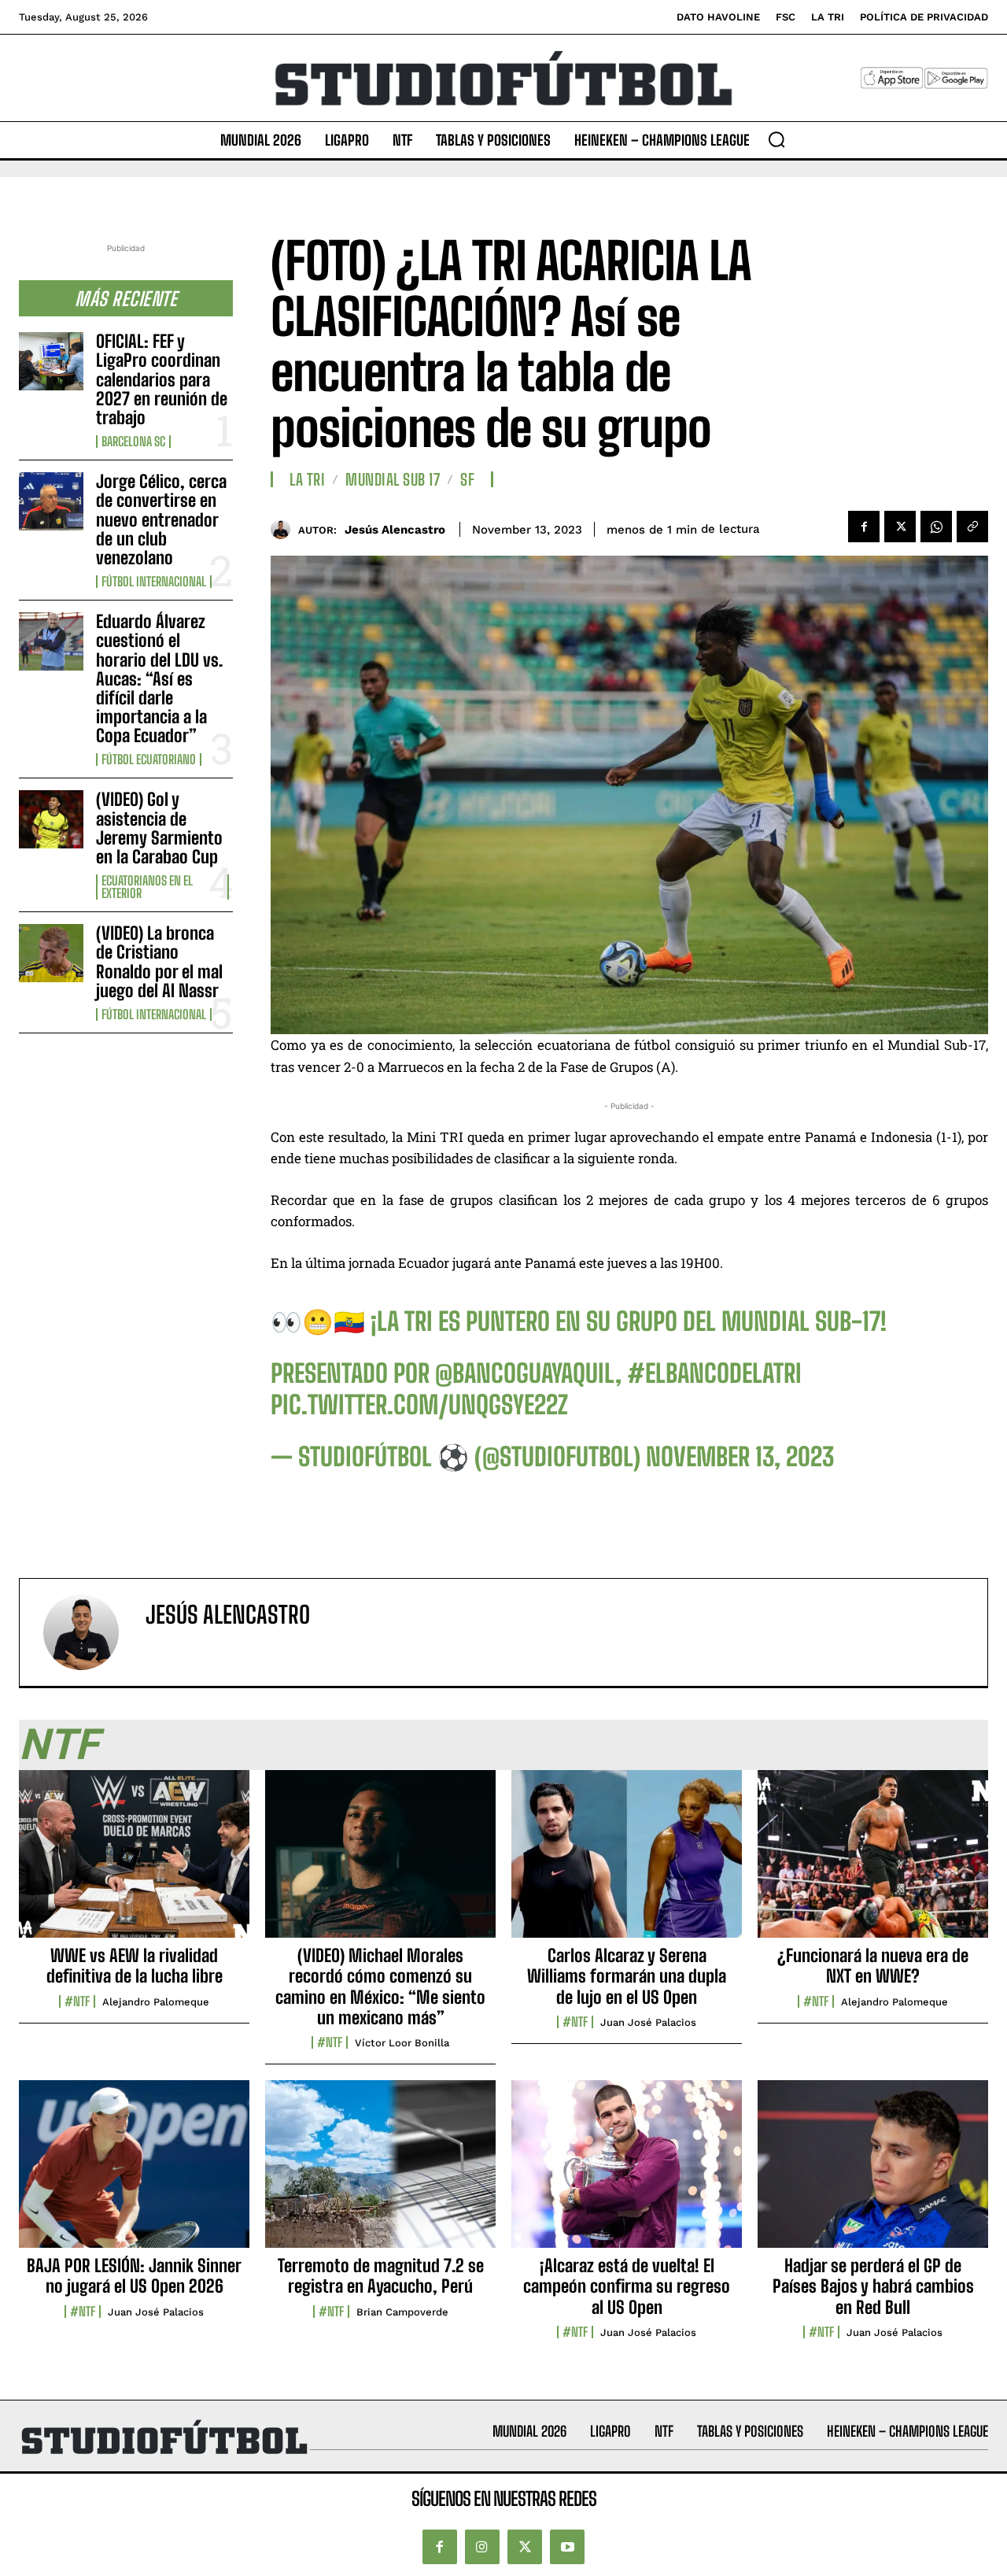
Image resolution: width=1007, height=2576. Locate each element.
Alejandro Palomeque (156, 2002)
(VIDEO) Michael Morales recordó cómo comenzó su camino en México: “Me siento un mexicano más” (380, 1987)
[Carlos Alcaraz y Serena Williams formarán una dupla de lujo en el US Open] (627, 1862)
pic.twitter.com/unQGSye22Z (419, 1405)
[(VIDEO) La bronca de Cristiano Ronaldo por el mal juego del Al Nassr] (51, 953)
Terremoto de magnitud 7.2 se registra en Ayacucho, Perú (381, 2276)
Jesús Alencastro (395, 530)
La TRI (307, 479)
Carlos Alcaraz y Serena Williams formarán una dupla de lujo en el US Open (627, 1976)
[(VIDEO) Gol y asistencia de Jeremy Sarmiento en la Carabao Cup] (51, 819)
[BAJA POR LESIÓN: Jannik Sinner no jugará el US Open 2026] (134, 2172)
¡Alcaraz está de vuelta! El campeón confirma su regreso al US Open (627, 2286)
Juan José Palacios (648, 2022)
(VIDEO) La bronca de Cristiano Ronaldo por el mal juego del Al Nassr (159, 962)
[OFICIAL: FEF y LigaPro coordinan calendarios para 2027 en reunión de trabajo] (51, 361)
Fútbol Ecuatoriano (149, 759)
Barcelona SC (133, 442)
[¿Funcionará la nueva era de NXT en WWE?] (873, 1862)
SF (467, 479)
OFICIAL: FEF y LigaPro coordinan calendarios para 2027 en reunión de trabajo (162, 379)
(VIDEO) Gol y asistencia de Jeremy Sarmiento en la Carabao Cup (159, 828)
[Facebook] (864, 527)
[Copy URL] (972, 527)
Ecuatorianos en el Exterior (147, 887)
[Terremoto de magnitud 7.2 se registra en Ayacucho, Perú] (380, 2172)
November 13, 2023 (740, 1457)
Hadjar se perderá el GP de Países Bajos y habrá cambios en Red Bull (873, 2286)
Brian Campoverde (402, 2312)
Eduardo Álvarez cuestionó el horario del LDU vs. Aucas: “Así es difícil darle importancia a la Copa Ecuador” (159, 678)
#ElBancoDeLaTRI (714, 1373)
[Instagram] (482, 2547)
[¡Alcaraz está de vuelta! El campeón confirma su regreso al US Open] (627, 2172)
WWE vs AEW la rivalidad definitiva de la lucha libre (135, 1966)
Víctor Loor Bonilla (402, 2043)
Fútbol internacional (154, 582)
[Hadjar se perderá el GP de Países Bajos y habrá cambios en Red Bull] (873, 2172)
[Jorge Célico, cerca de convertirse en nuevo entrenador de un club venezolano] (51, 501)
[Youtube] (567, 2547)
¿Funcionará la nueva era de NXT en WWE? (873, 1966)
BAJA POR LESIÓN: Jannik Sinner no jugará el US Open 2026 (134, 2276)
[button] (776, 139)
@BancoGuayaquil (525, 1373)
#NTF (77, 2001)
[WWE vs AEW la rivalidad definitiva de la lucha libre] (134, 1862)
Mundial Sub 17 (393, 479)
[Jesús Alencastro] (284, 529)
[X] (900, 527)
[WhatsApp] (936, 527)
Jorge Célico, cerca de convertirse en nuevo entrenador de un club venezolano (161, 519)
